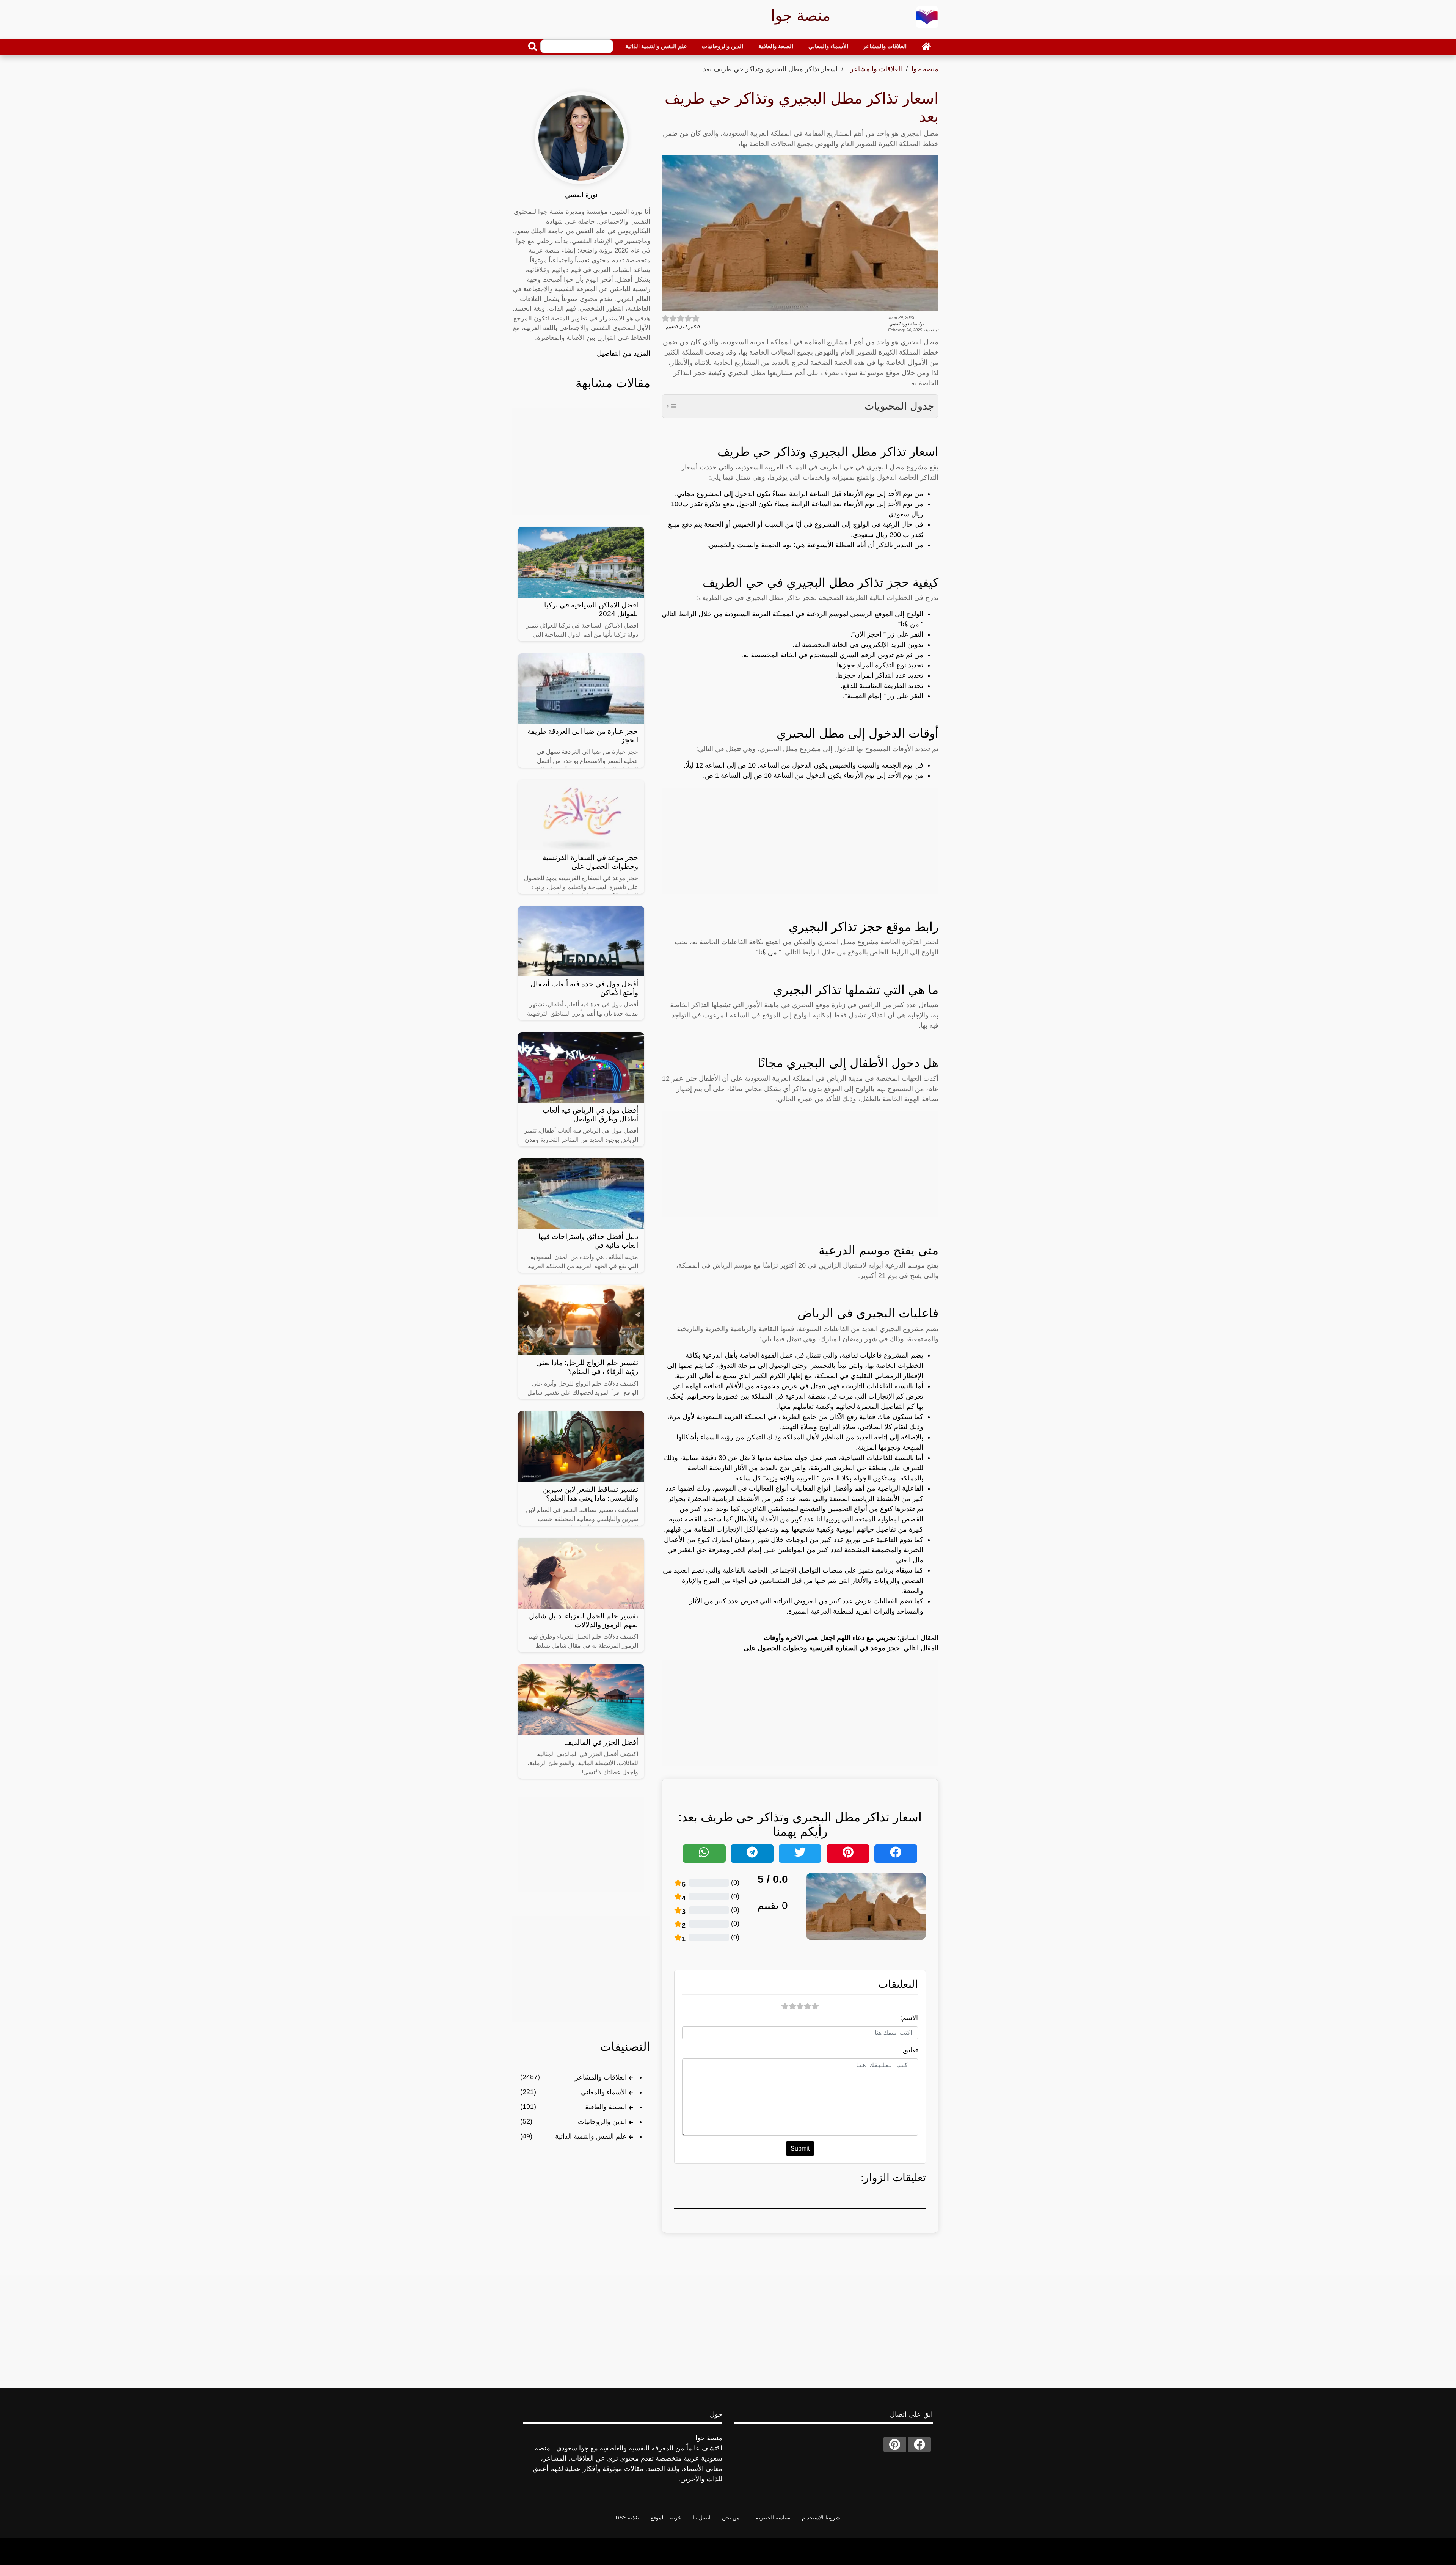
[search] (533, 47)
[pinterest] (895, 2444)
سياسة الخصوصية (771, 2518)
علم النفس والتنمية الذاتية (656, 46)
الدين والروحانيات (723, 46)
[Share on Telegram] (752, 1854)
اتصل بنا (702, 2518)
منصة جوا (925, 69)
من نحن (731, 2518)
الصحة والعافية (776, 46)
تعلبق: (909, 2050)
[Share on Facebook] (896, 1854)
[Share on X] (800, 1854)
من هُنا (768, 952)
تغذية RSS (628, 2518)
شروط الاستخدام (821, 2518)
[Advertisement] (800, 841)
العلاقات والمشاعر (885, 46)
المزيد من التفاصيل (624, 353)
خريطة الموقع (666, 2518)
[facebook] (919, 2444)
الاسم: (909, 2018)
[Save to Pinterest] (848, 1854)
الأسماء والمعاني (828, 46)
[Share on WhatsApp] (704, 1854)
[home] (926, 46)
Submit (800, 2148)
